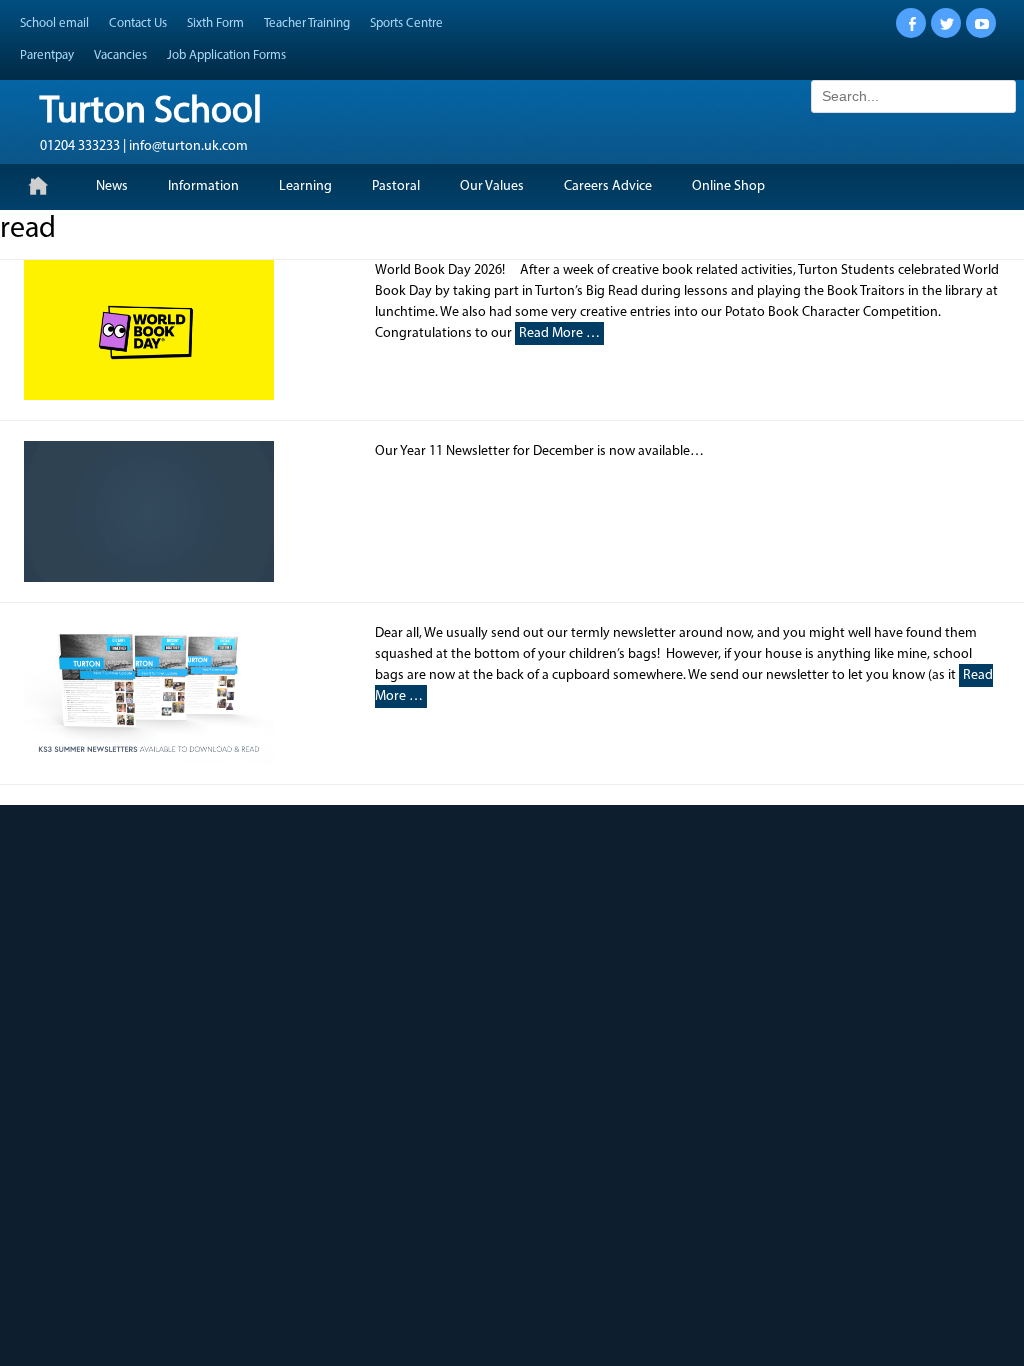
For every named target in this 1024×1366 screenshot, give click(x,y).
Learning (305, 186)
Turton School (151, 112)
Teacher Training (307, 23)
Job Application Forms (226, 55)
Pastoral (396, 186)
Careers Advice (608, 186)
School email (54, 23)
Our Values (492, 186)
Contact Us (138, 23)
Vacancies (120, 55)
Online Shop (728, 186)
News (112, 186)
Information (203, 186)
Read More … (559, 333)
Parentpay (47, 55)
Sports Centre (406, 23)
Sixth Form (215, 23)
